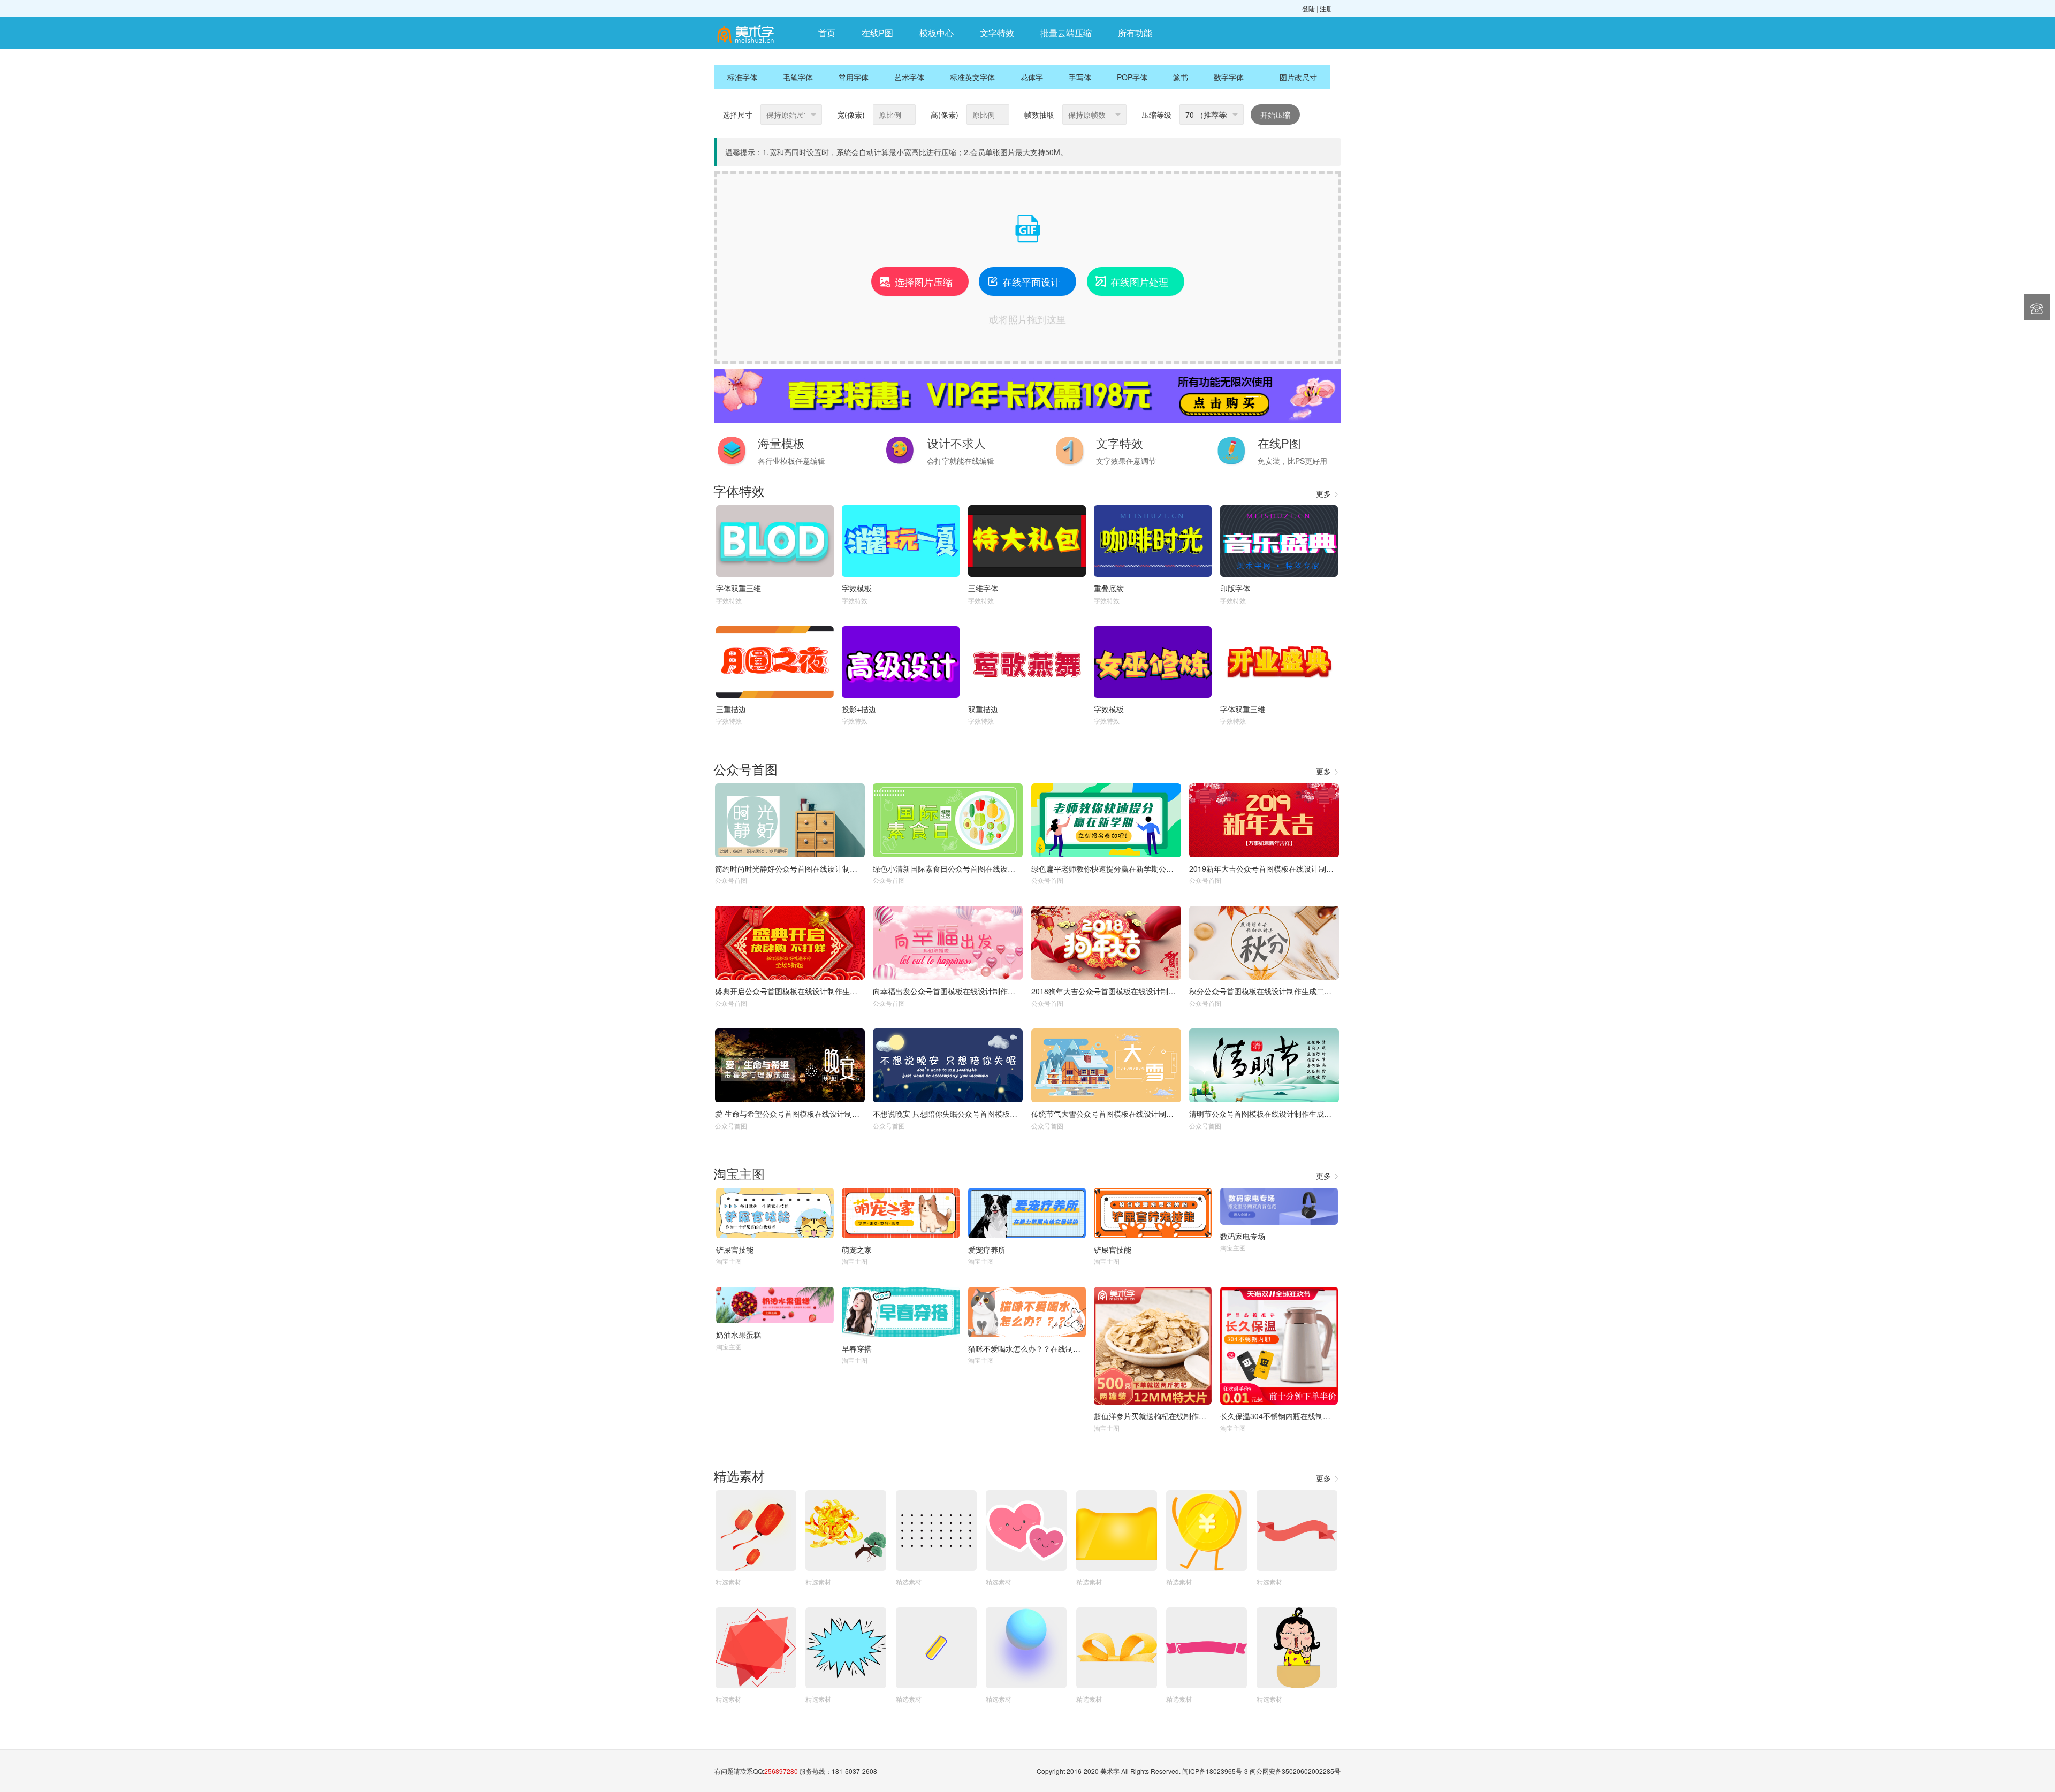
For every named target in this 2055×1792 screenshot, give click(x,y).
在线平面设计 (1023, 281)
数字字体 (1229, 77)
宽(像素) (851, 115)
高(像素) (945, 115)
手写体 (1080, 77)
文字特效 (997, 33)
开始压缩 (1275, 115)
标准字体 (742, 77)
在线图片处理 (1132, 281)
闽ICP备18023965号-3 (1215, 1771)
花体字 (1032, 77)
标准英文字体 (972, 77)
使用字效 (775, 541)
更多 (1328, 493)
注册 (1326, 8)
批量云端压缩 (1066, 33)
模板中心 (937, 33)
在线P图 (877, 33)
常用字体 (854, 77)
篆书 (1181, 77)
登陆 (1308, 8)
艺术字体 (909, 77)
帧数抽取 (1039, 115)
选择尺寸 (737, 115)
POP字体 (1132, 77)
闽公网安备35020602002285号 (1295, 1771)
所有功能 (1135, 33)
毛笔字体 (798, 77)
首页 (827, 33)
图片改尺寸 (1298, 77)
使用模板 (790, 820)
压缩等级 (1156, 115)
